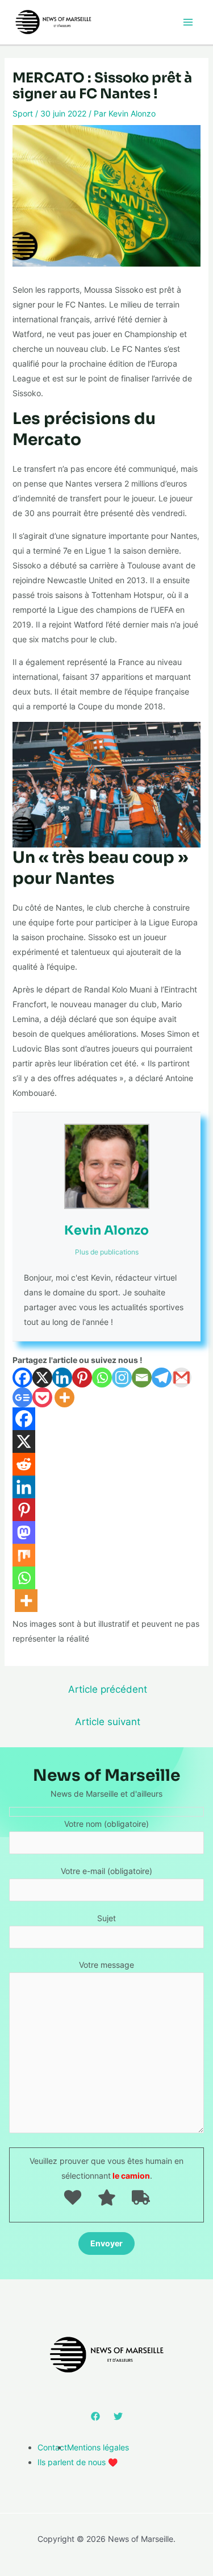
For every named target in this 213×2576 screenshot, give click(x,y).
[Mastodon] (24, 1532)
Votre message (106, 1965)
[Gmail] (181, 1378)
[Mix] (24, 1555)
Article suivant (108, 1721)
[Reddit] (24, 1464)
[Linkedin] (62, 1378)
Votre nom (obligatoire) (106, 1824)
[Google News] (22, 1397)
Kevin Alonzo (106, 1230)
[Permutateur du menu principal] (188, 22)
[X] (42, 1378)
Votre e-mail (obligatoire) (106, 1871)
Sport (23, 113)
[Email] (142, 1378)
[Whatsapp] (102, 1378)
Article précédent (108, 1689)
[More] (64, 1397)
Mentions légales (98, 2447)
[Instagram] (122, 1378)
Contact (52, 2447)
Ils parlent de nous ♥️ (78, 2462)
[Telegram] (162, 1378)
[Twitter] (118, 2416)
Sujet (106, 1918)
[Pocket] (42, 1397)
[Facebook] (22, 1378)
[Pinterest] (82, 1378)
